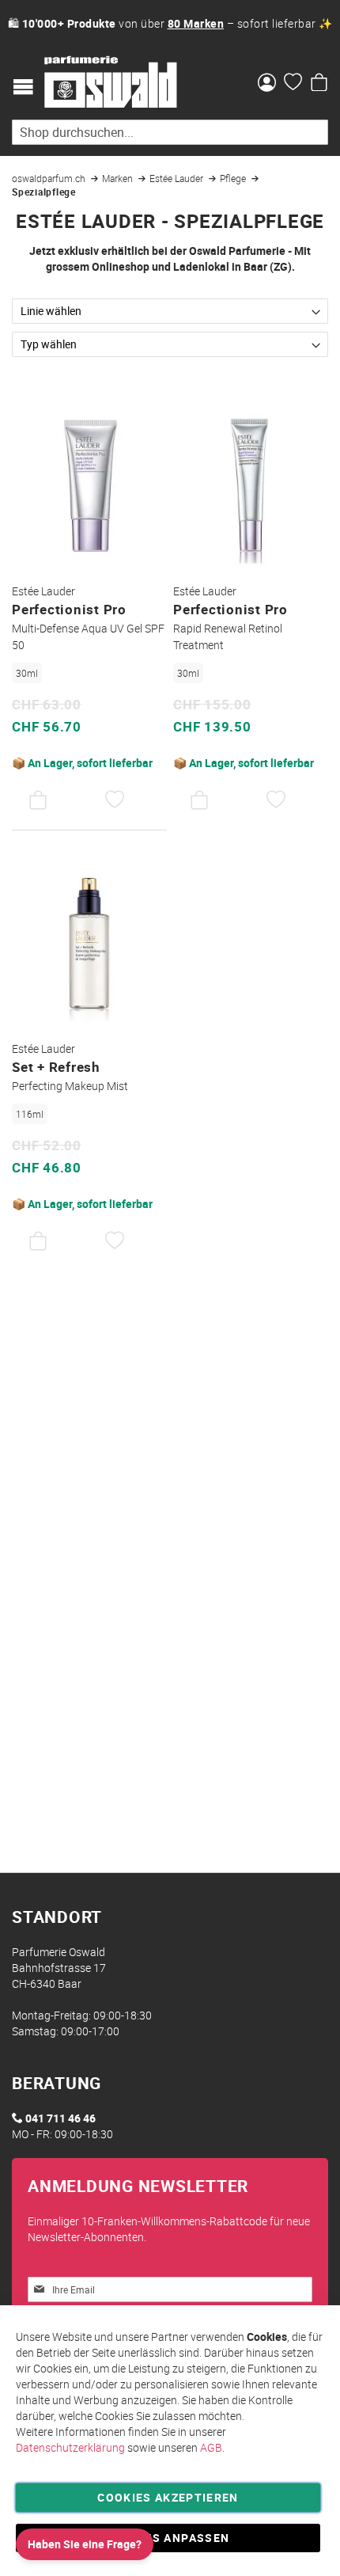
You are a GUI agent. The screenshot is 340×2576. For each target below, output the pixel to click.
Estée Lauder (178, 178)
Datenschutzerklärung (70, 2447)
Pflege (234, 178)
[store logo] (111, 82)
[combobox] (170, 132)
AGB (211, 2447)
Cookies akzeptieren (168, 2497)
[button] (115, 800)
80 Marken (196, 23)
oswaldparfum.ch (50, 178)
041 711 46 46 (60, 2118)
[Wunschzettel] (293, 84)
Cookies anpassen (168, 2538)
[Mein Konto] (267, 84)
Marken (119, 178)
